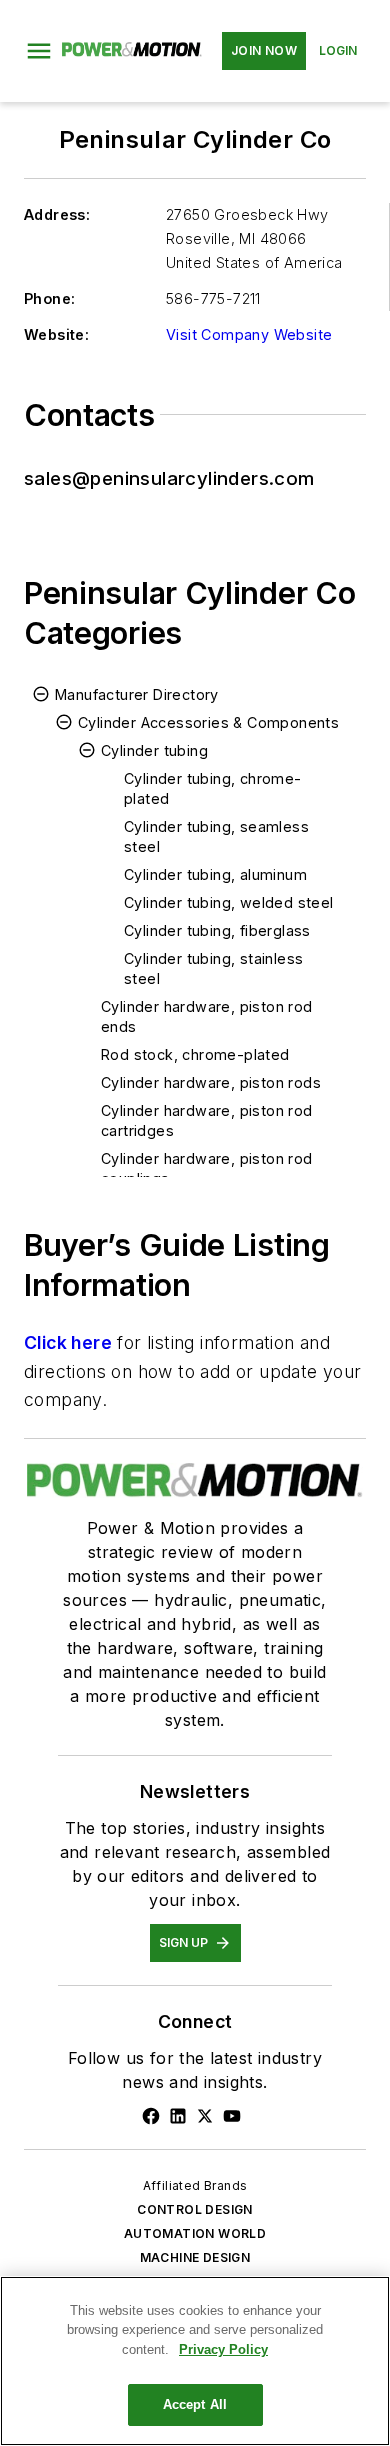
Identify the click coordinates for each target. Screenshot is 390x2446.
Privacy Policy (223, 2349)
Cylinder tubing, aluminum (215, 874)
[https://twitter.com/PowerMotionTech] (205, 2116)
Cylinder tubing (154, 750)
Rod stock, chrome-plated (195, 1054)
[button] (39, 51)
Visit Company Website (249, 334)
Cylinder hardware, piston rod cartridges (207, 1120)
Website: (56, 334)
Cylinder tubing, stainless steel (213, 968)
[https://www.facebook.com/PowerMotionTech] (151, 2116)
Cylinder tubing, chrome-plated (213, 788)
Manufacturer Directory (137, 694)
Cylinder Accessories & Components (208, 722)
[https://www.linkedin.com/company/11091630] (178, 2116)
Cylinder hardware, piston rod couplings (207, 1168)
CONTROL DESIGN (195, 2209)
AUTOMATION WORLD (195, 2233)
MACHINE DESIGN (195, 2257)
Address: (57, 214)
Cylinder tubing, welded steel (229, 902)
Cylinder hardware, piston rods (211, 1082)
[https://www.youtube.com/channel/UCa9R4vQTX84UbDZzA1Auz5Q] (232, 2116)
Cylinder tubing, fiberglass (217, 930)
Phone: (49, 298)
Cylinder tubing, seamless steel (216, 836)
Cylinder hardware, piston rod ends (207, 1016)
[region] (195, 2361)
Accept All (195, 2404)
